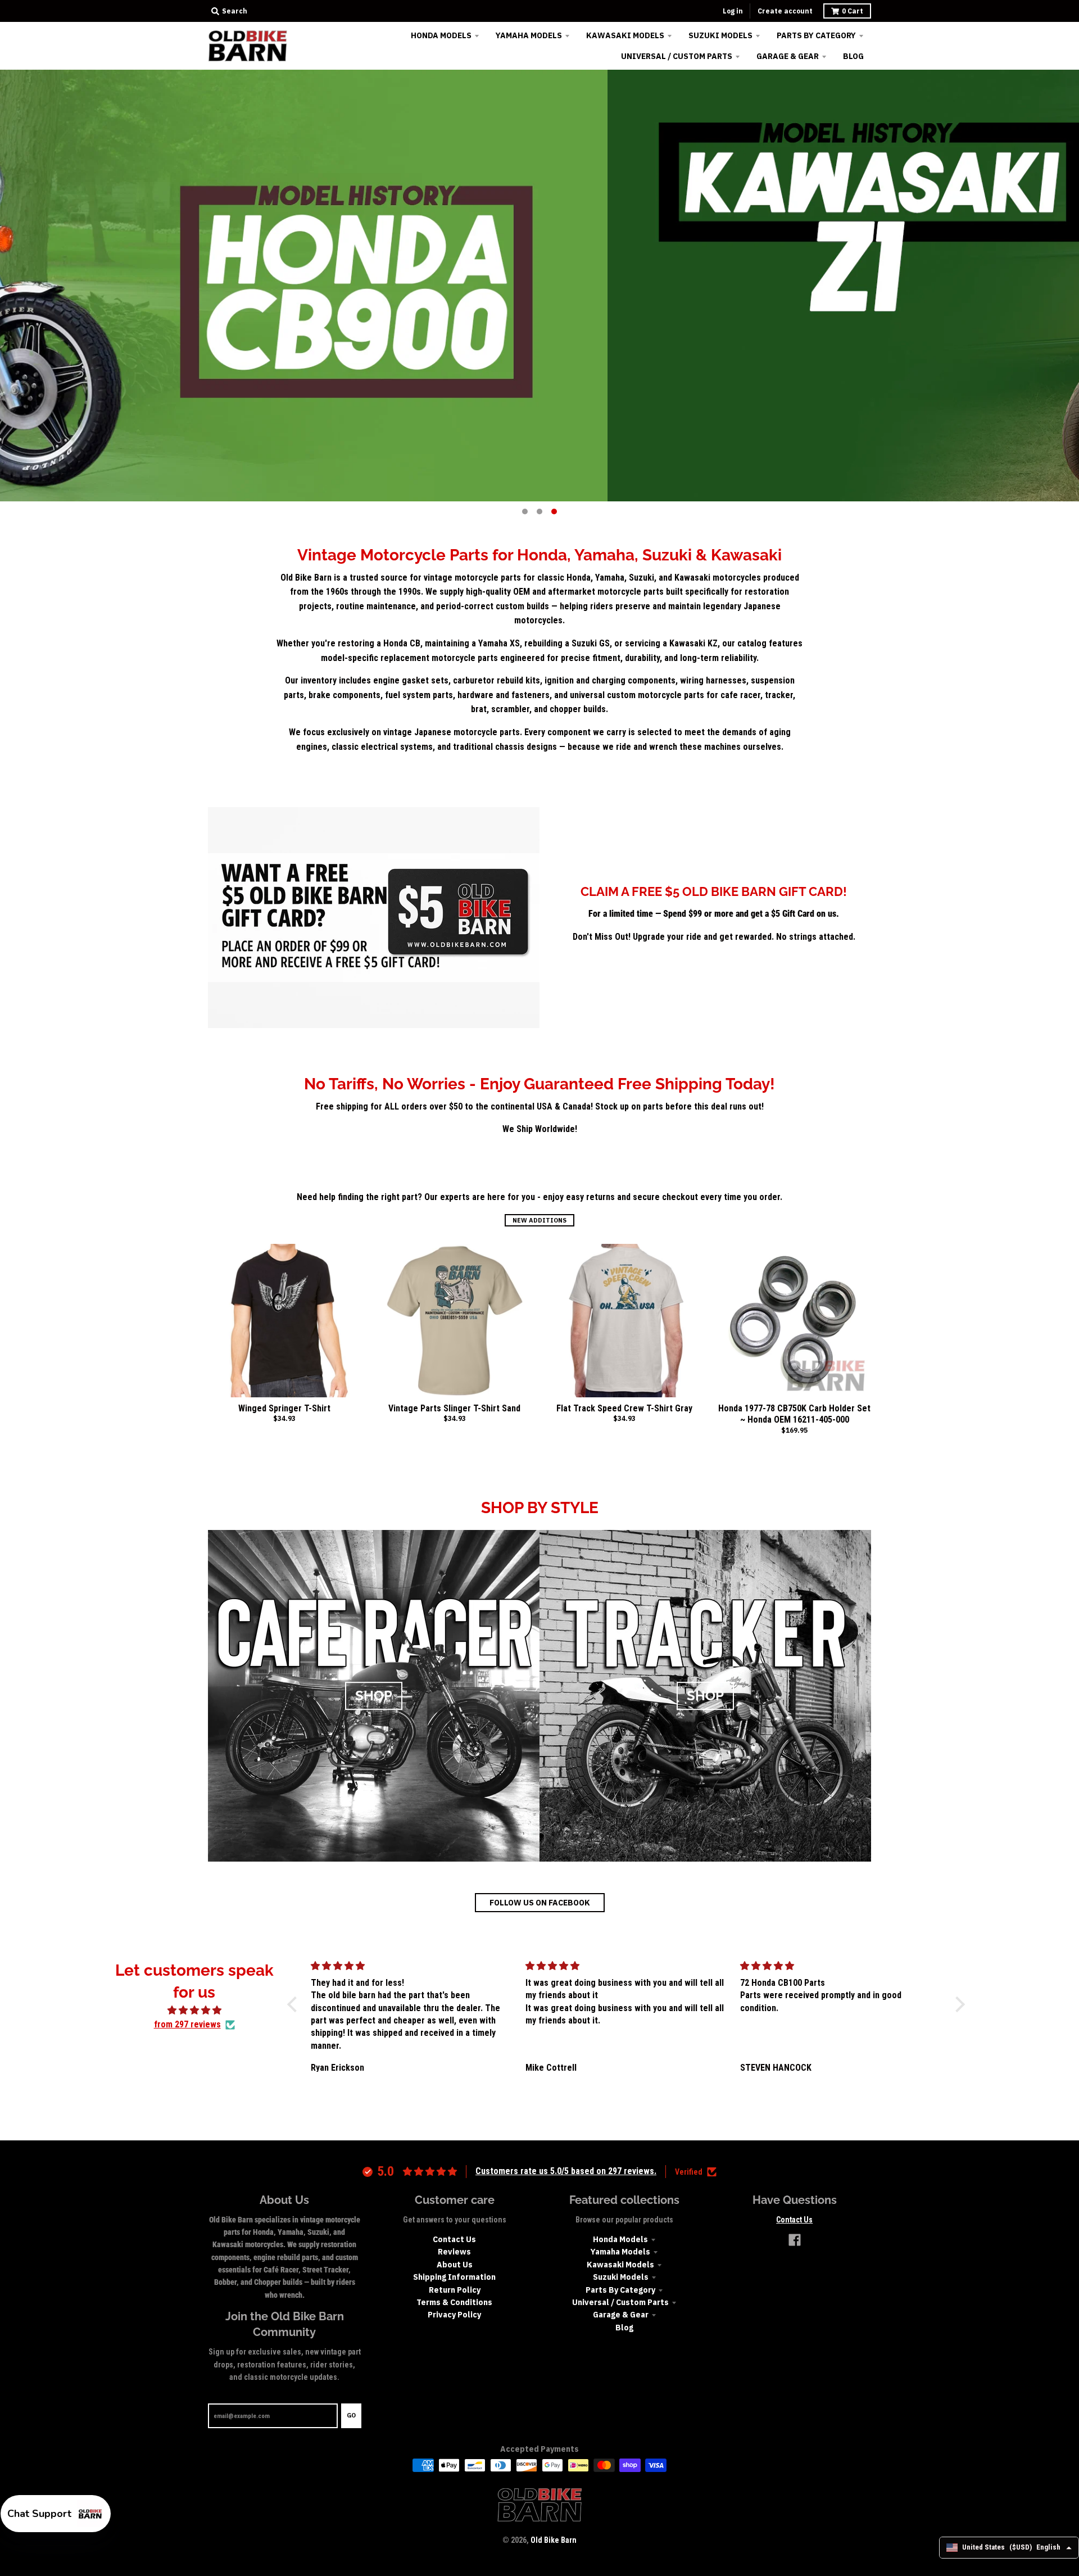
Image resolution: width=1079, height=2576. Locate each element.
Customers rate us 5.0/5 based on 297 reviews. (566, 2171)
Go (351, 2415)
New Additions (539, 1220)
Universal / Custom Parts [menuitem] (677, 56)
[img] (194, 2011)
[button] (295, 2004)
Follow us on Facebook (540, 1903)
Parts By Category (620, 2290)
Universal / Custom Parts (620, 2302)
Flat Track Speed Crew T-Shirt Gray (624, 1408)
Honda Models (620, 2239)
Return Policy (455, 2290)
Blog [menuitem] (853, 56)
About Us (455, 2265)
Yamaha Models (620, 2252)
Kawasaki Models (620, 2265)
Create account (785, 11)
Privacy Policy (454, 2315)
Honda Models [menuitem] (441, 35)
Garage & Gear (621, 2315)
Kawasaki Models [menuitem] (625, 35)
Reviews (454, 2252)
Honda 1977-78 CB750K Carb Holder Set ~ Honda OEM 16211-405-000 (794, 1414)
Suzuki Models (621, 2277)
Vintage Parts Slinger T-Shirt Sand (454, 1408)
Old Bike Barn (554, 2540)
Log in (733, 11)
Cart (853, 11)
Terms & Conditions (454, 2302)
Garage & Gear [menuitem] (788, 56)
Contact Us (454, 2239)
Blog (624, 2328)
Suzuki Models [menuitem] (720, 35)
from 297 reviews (187, 2024)
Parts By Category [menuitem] (816, 35)
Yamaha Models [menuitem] (529, 35)
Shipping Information (454, 2277)
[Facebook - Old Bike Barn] (795, 2240)
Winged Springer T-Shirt (284, 1408)
